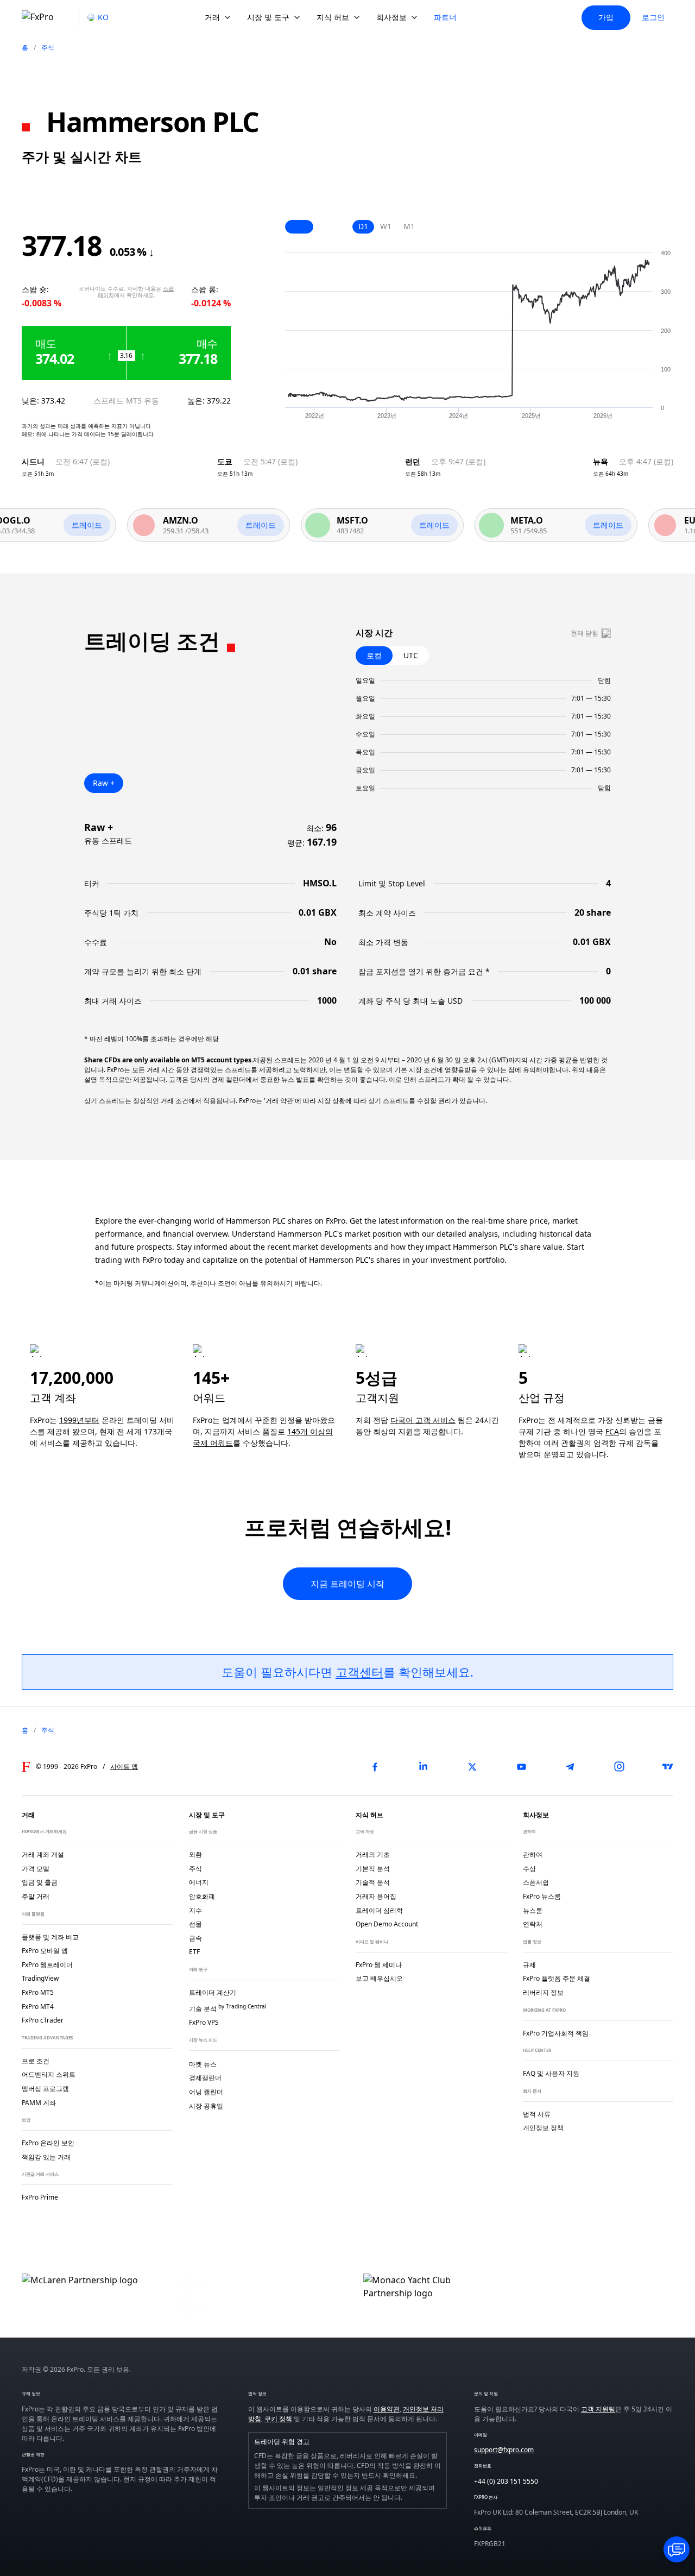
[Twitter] (472, 1767)
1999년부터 (79, 1420)
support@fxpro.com (504, 2450)
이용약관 (387, 2409)
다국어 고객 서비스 (423, 1420)
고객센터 (359, 1672)
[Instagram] (619, 1767)
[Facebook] (375, 1767)
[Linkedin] (424, 1767)
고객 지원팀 (598, 2409)
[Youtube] (521, 1767)
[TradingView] (668, 1767)
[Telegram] (570, 1767)
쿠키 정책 (278, 2419)
